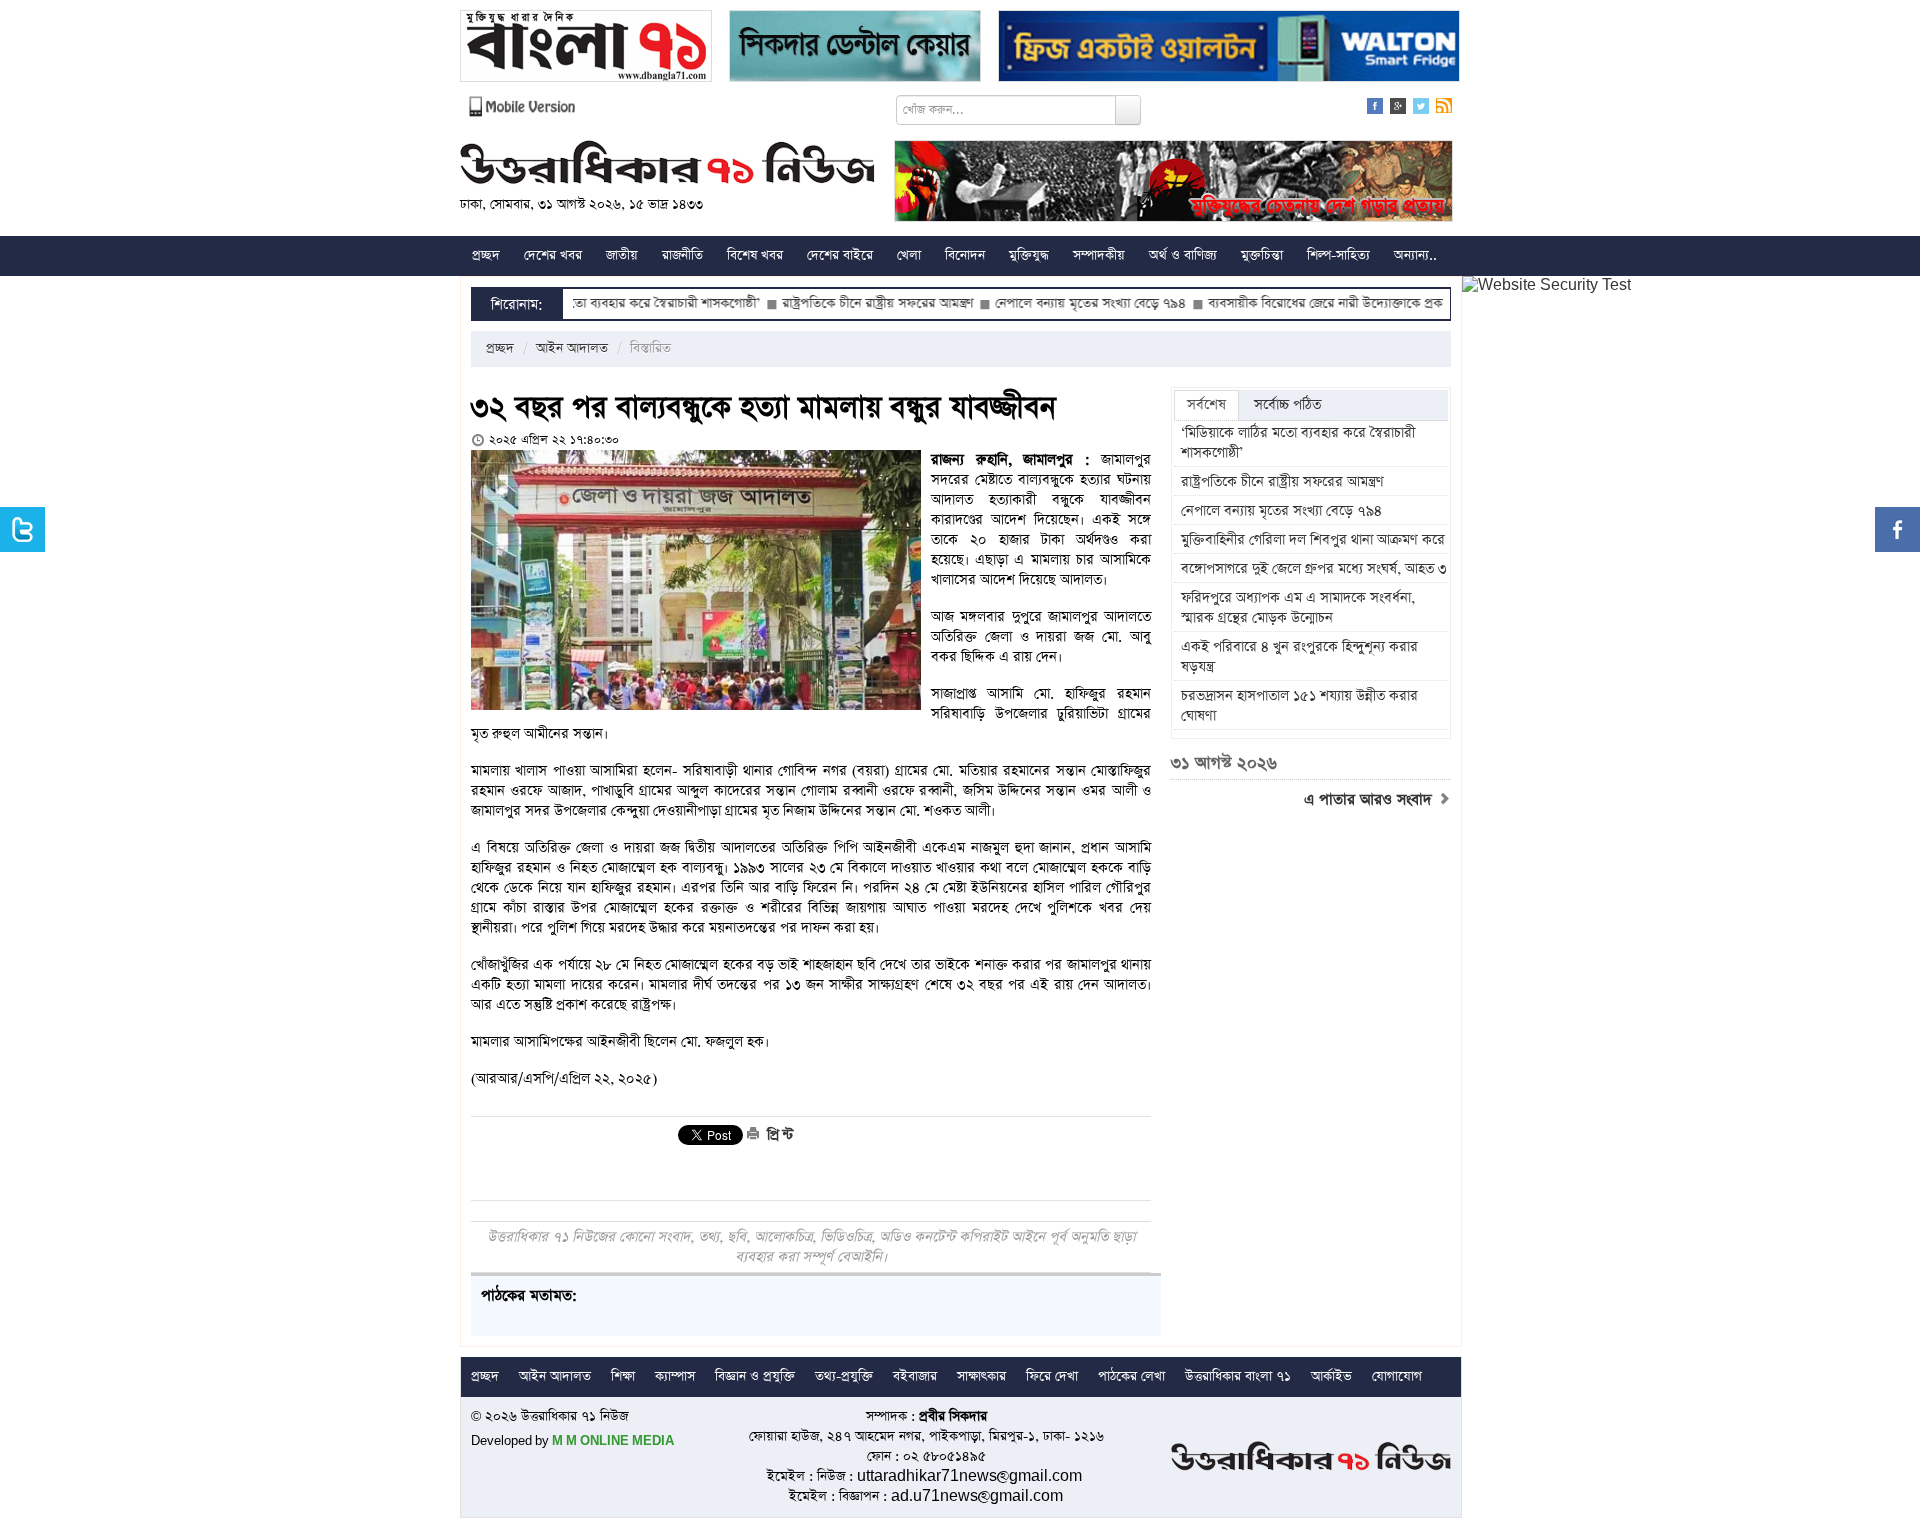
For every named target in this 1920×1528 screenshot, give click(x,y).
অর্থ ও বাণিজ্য (1183, 255)
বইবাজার (915, 1376)
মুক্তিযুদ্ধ (1029, 255)
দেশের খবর (553, 255)
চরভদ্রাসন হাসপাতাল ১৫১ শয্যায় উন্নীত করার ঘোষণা (1299, 706)
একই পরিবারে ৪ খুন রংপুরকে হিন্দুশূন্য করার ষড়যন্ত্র (1299, 657)
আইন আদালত (572, 348)
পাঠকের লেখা (1131, 1376)
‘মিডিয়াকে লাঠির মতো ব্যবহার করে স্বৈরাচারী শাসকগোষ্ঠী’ (1298, 443)
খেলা (909, 255)
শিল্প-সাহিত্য (1338, 255)
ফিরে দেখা (1052, 1376)
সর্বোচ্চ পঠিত (1287, 405)
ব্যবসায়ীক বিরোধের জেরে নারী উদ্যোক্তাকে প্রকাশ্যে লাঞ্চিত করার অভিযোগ (1339, 303)
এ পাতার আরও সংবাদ (1370, 800)
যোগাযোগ (1397, 1376)
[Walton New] (1229, 48)
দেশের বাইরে (840, 255)
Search (1128, 110)
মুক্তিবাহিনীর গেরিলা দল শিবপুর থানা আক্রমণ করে (1313, 540)
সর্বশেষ (1206, 405)
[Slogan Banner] (1173, 183)
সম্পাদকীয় (1099, 255)
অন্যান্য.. (1415, 255)
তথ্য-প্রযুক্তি (844, 1376)
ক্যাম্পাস (675, 1376)
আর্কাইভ (1331, 1376)
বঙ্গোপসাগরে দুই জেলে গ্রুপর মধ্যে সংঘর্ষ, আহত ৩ (1314, 569)
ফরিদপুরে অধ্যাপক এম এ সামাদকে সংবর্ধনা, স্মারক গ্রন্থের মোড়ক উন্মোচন (1298, 608)
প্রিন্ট (778, 1135)
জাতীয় (622, 255)
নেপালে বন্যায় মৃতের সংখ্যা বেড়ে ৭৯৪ (1033, 303)
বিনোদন (965, 255)
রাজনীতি (682, 255)
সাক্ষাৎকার (981, 1376)
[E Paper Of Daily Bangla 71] (586, 48)
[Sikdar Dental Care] (855, 48)
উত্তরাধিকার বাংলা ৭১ (1238, 1376)
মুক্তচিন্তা (1262, 255)
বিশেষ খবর (755, 255)
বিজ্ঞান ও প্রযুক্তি (755, 1376)
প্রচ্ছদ (486, 255)
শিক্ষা (623, 1376)
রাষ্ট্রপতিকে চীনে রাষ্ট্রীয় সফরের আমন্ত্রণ (820, 303)
